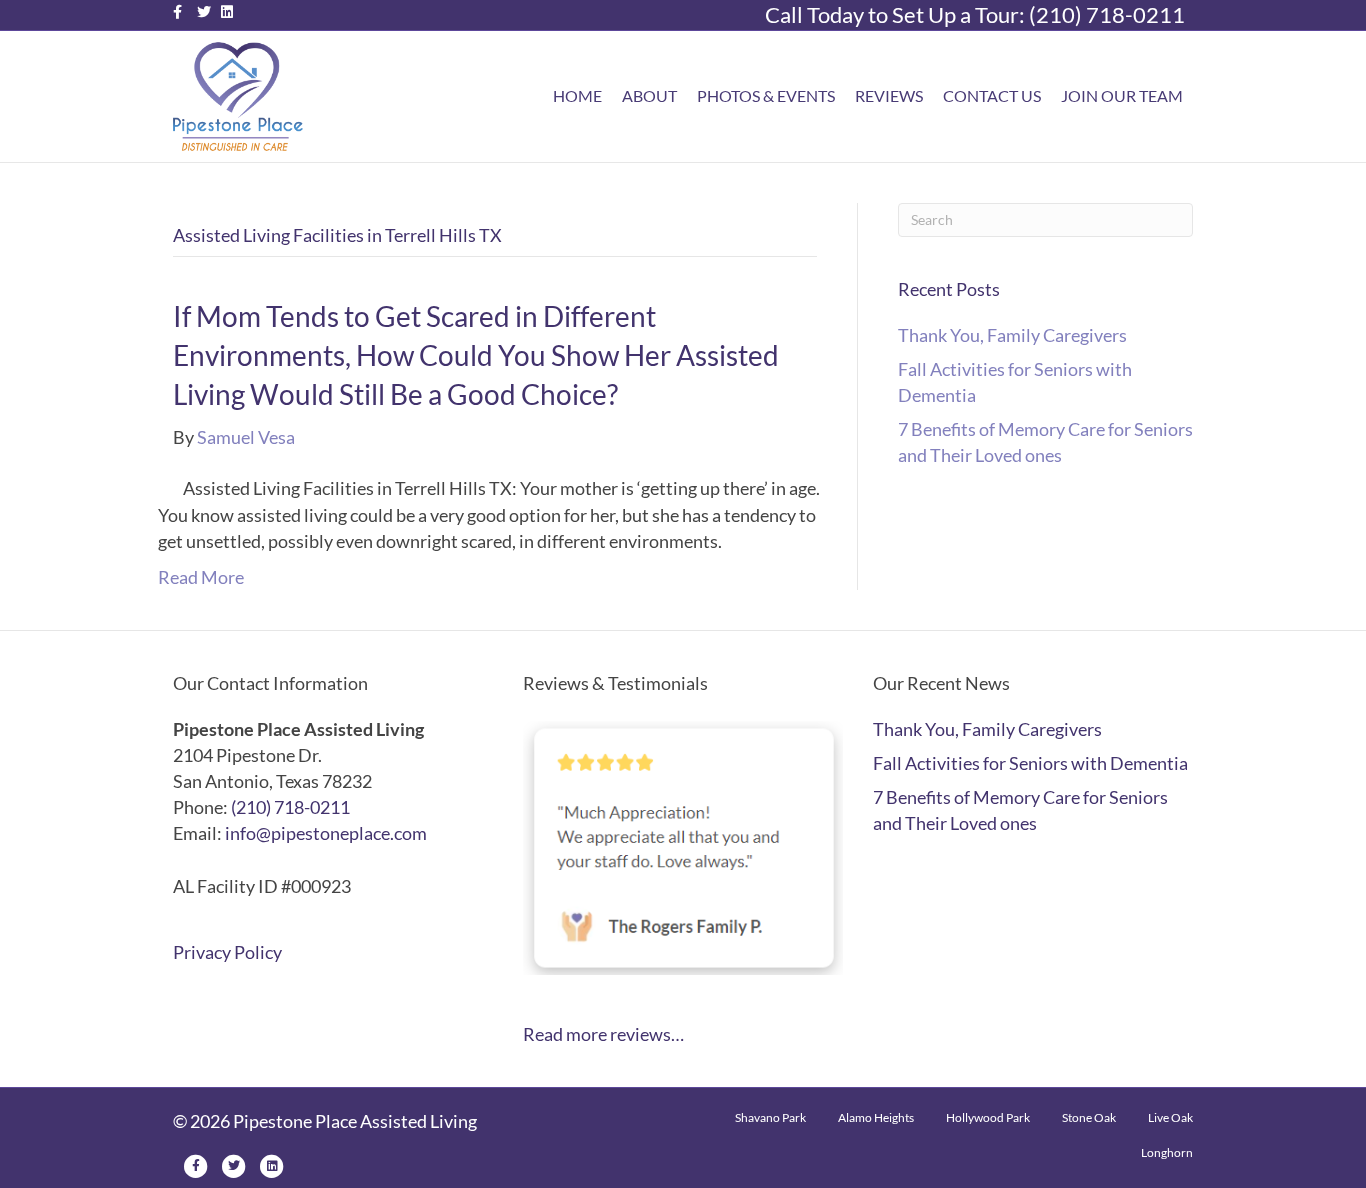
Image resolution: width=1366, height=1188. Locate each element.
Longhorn (1167, 1152)
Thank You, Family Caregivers (1012, 335)
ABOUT (649, 95)
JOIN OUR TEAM (1122, 95)
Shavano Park (770, 1117)
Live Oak (1170, 1117)
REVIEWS (889, 95)
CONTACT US (992, 95)
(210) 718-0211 (1107, 14)
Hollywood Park (988, 1117)
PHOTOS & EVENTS (766, 95)
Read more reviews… (603, 1034)
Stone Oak (1089, 1117)
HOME (577, 95)
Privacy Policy (227, 952)
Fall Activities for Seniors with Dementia (1030, 763)
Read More (201, 577)
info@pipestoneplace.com (326, 833)
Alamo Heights (876, 1117)
